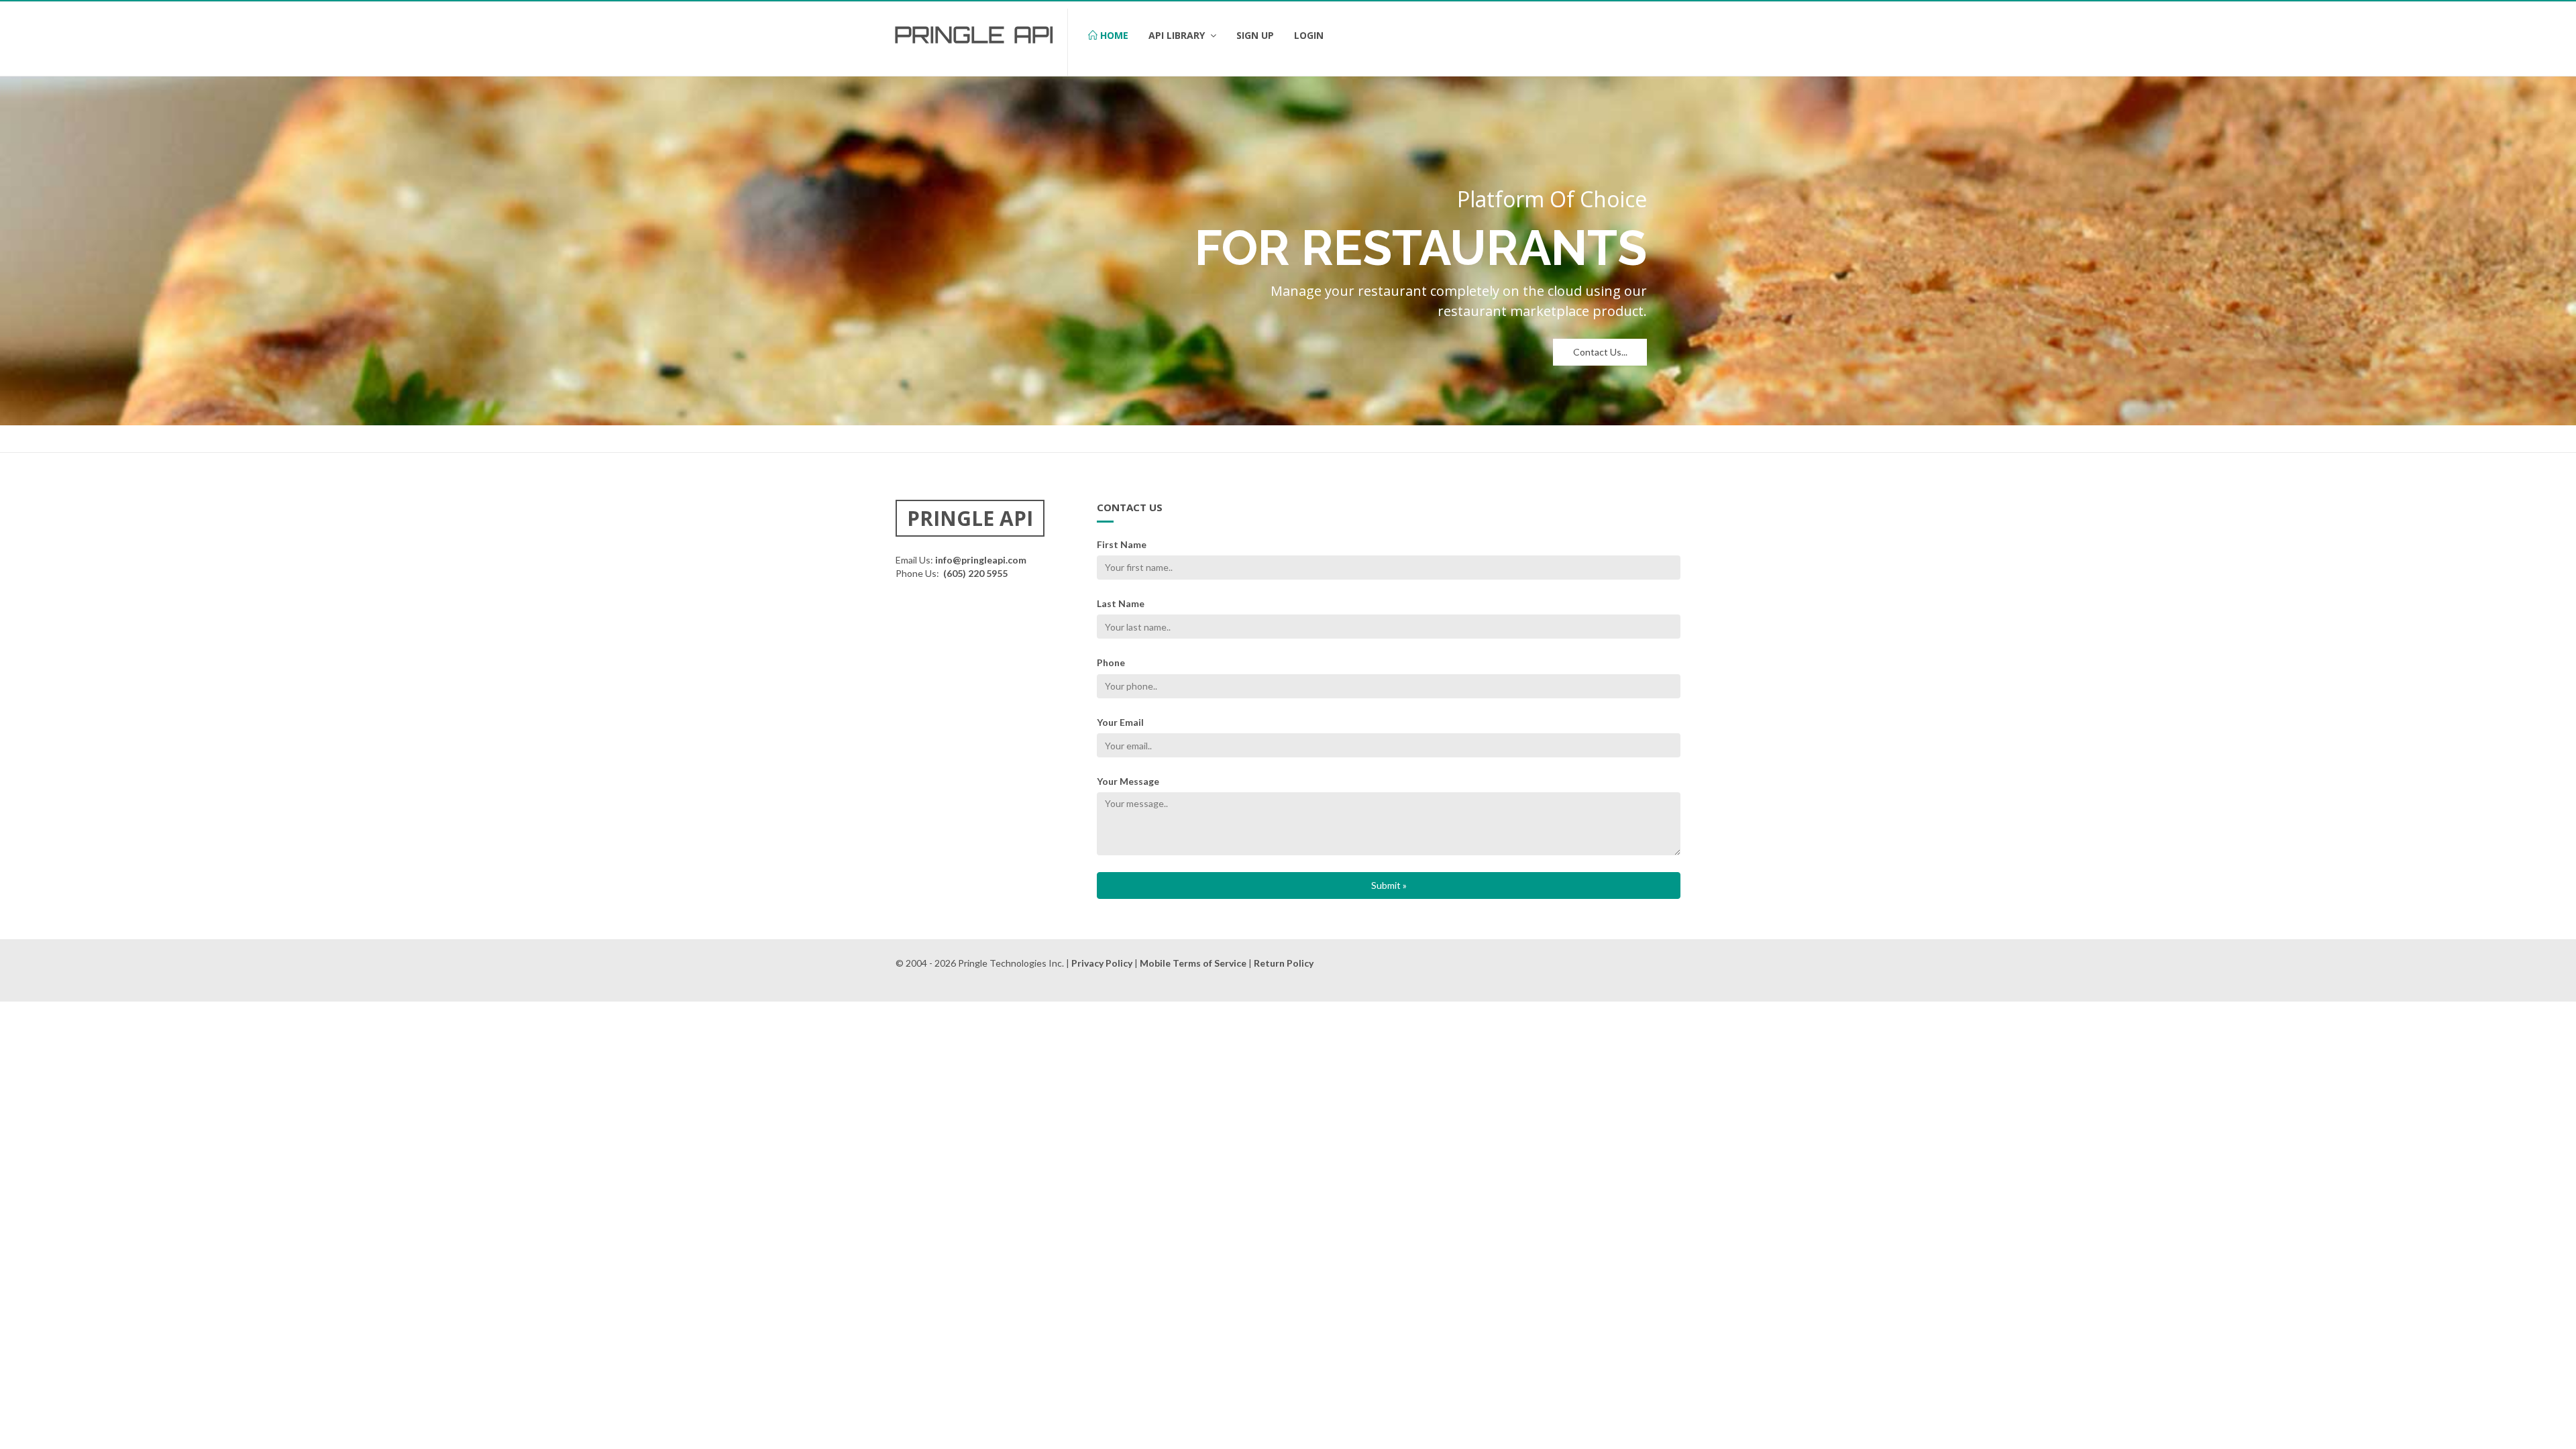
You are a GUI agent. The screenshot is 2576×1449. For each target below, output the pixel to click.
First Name (1122, 544)
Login (1309, 35)
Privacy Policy (1102, 963)
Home (1113, 35)
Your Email (1120, 722)
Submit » (1389, 885)
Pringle (950, 35)
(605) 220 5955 (975, 573)
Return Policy (1284, 963)
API (1034, 35)
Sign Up (1255, 35)
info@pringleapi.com (981, 560)
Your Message (1128, 781)
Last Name (1121, 603)
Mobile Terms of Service (1193, 963)
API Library (1178, 35)
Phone (1111, 662)
